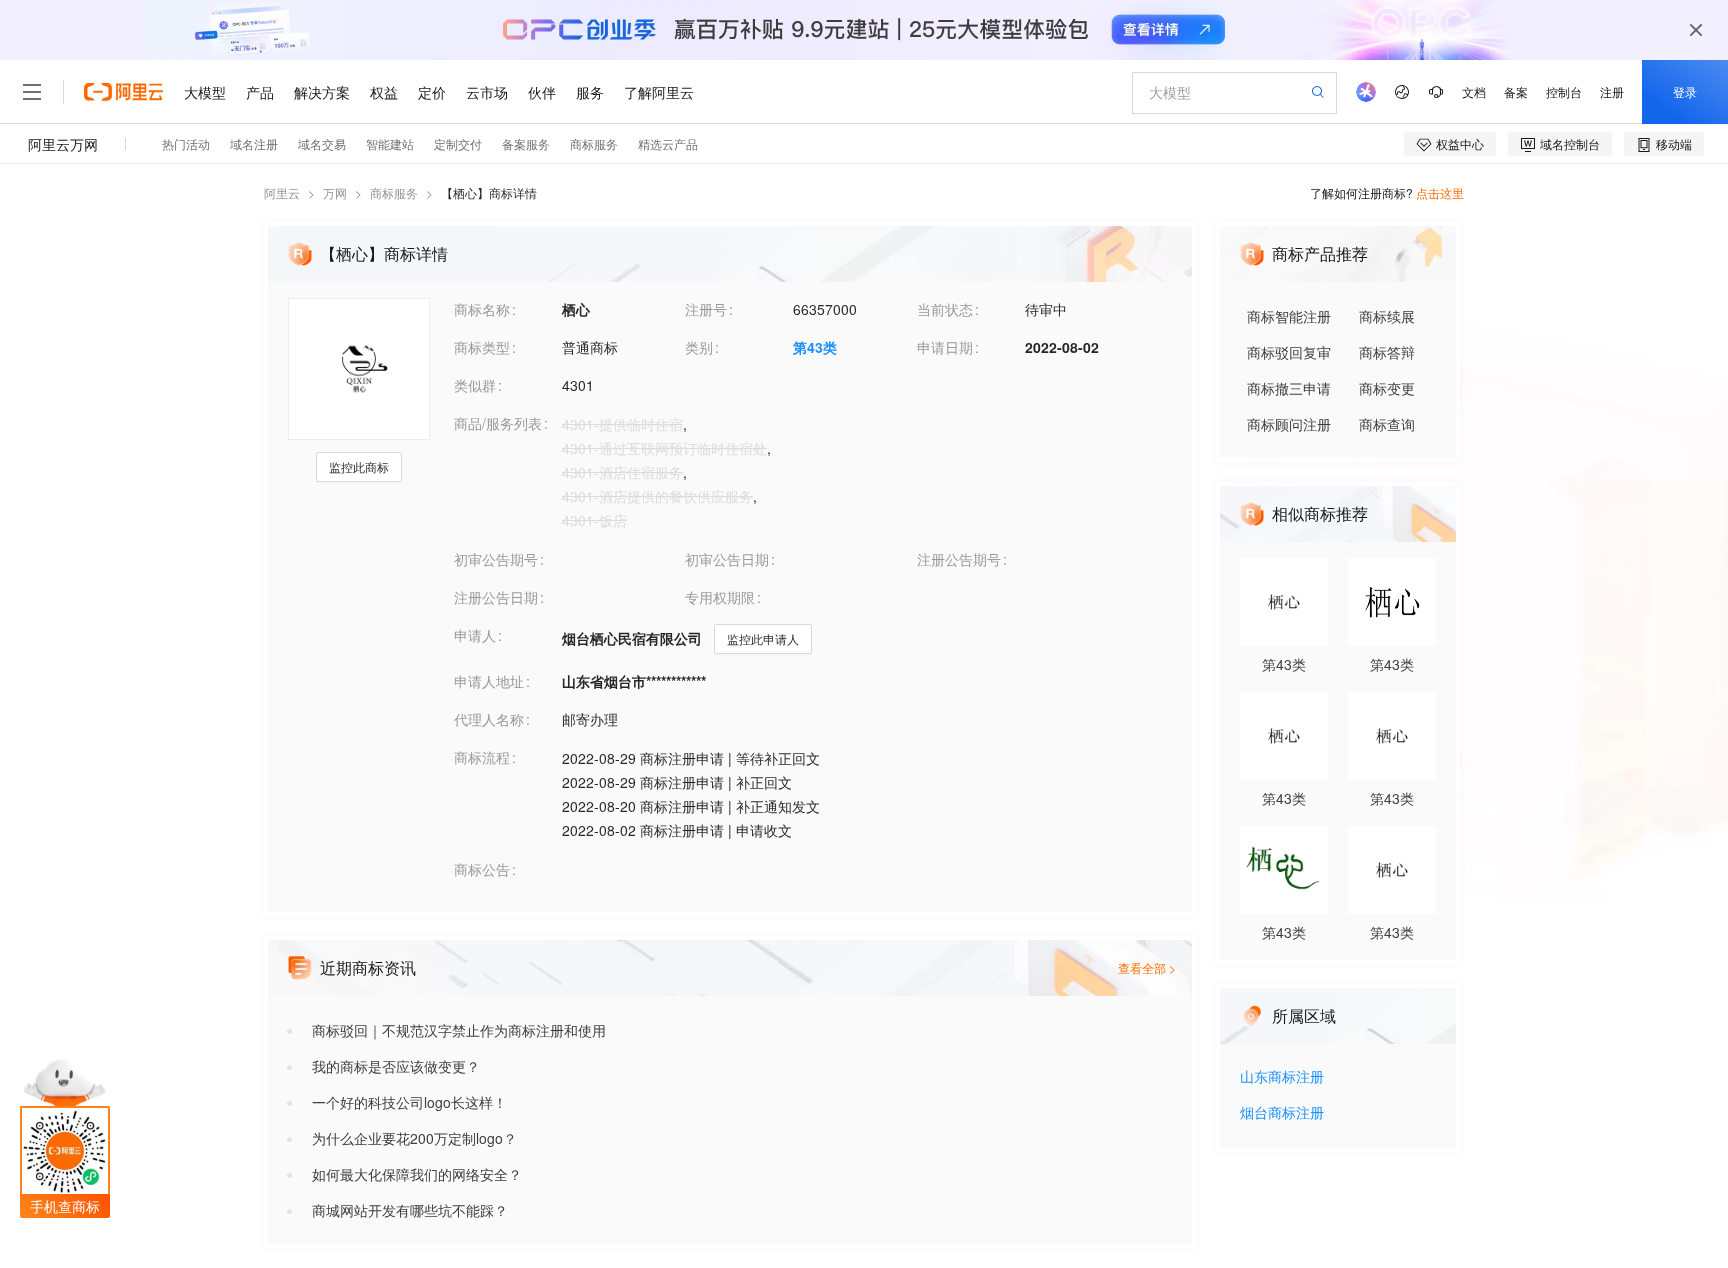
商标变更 (1387, 388)
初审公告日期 (727, 559)
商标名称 (482, 309)
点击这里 (1440, 192)
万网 (335, 192)
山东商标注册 (1282, 1077)
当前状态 (945, 309)
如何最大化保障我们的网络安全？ (417, 1174)
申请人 (475, 635)
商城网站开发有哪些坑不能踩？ (410, 1210)
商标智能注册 (1289, 316)
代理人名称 (489, 719)
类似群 (475, 385)
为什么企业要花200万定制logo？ (414, 1138)
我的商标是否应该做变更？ (396, 1066)
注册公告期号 (959, 559)
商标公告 (482, 869)
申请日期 (945, 347)
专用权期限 (720, 597)
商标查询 (1387, 424)
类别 (699, 347)
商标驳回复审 (1289, 352)
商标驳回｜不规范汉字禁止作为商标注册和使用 (459, 1030)
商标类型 (482, 347)
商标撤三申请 (1289, 388)
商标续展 (1387, 316)
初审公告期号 (496, 559)
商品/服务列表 (498, 423)
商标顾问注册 (1289, 424)
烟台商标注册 (1282, 1113)
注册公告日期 (496, 597)
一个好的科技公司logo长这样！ (409, 1102)
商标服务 (394, 192)
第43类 (815, 347)
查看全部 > (1147, 967)
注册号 (706, 309)
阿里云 (282, 192)
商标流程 (482, 757)
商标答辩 (1387, 352)
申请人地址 (489, 681)
